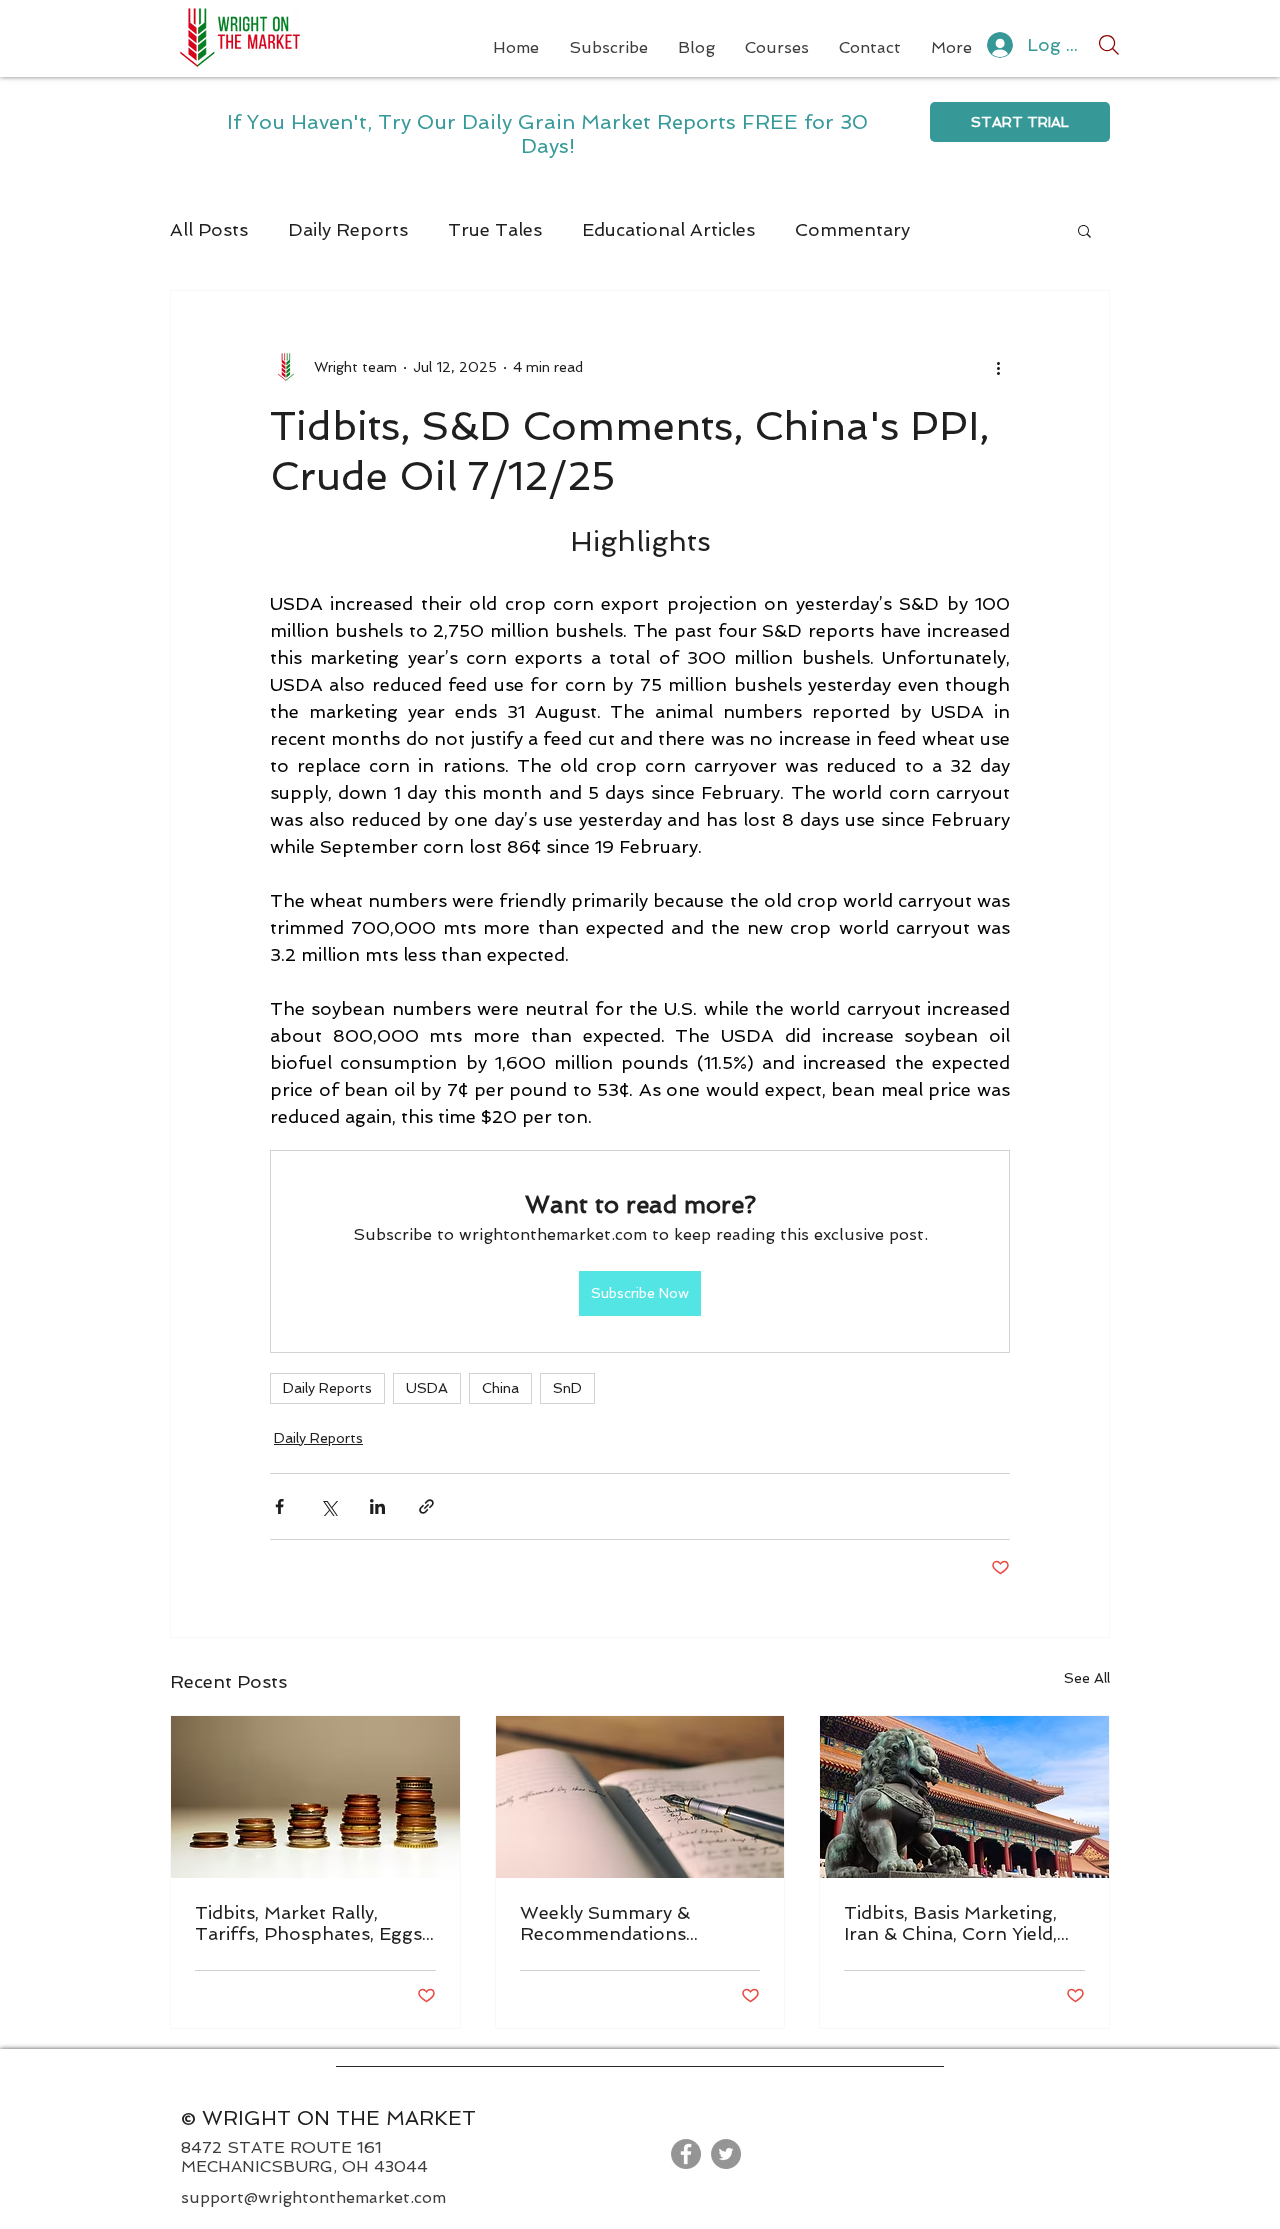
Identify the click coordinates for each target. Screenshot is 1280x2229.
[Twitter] (726, 2154)
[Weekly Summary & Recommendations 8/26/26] (640, 1797)
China (500, 1388)
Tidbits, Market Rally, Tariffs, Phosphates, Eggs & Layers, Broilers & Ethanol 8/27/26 (308, 1923)
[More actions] (998, 367)
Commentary (852, 229)
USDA (427, 1388)
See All (1087, 1678)
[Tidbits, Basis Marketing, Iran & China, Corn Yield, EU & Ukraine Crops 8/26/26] (964, 1797)
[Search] (1109, 45)
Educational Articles (668, 229)
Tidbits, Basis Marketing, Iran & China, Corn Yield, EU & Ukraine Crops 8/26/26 (950, 1923)
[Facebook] (686, 2154)
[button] (1084, 230)
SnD (567, 1388)
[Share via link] (426, 1506)
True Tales (495, 229)
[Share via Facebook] (279, 1506)
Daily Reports (348, 229)
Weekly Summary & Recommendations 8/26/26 (605, 1923)
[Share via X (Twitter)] (328, 1506)
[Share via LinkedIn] (377, 1506)
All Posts (209, 229)
